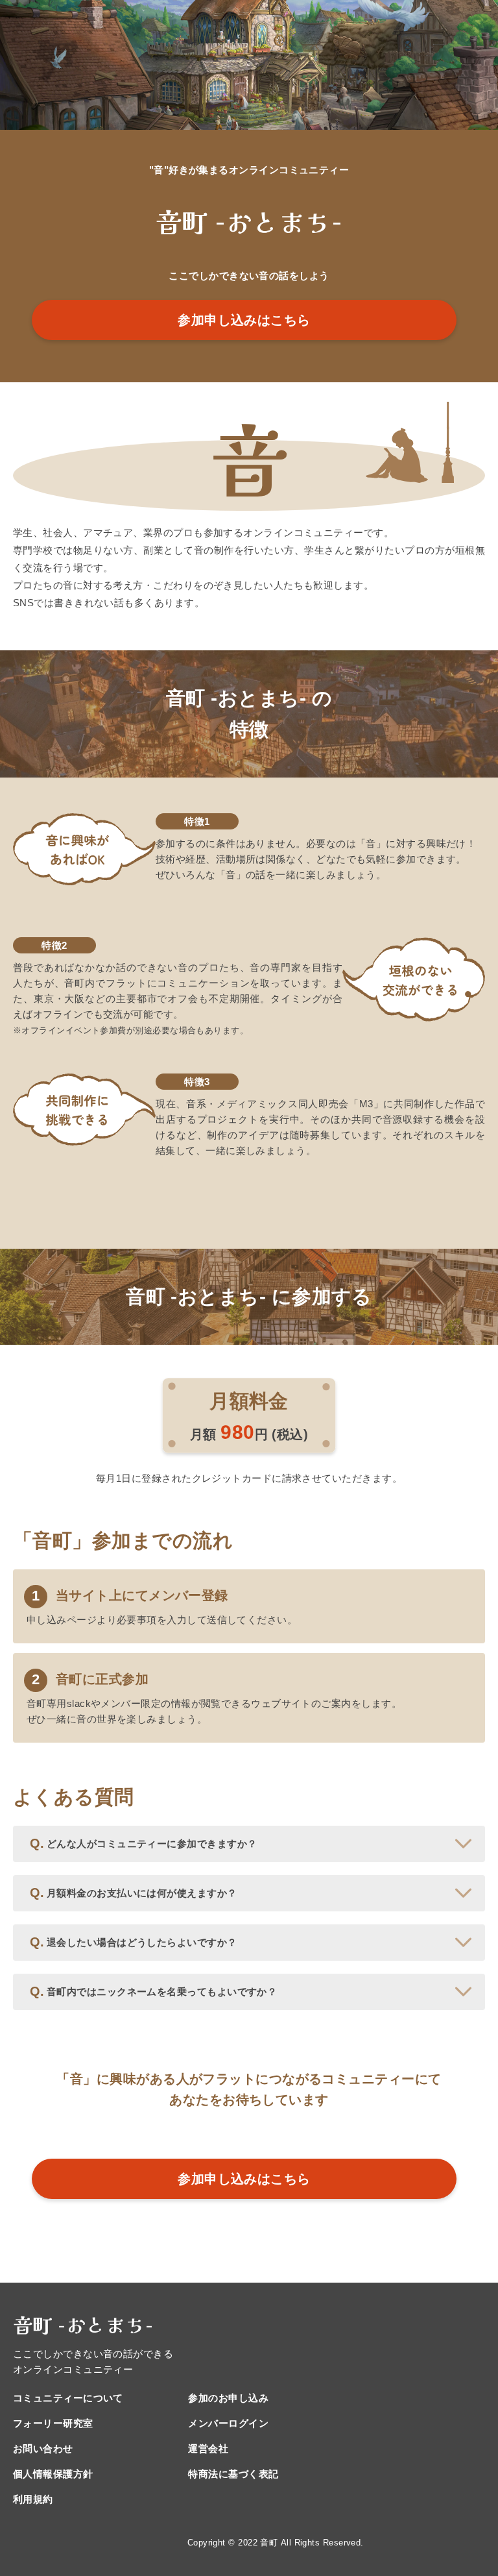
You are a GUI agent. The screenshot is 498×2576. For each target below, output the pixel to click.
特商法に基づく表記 (233, 2474)
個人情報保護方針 (53, 2474)
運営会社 (208, 2448)
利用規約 (33, 2499)
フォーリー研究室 (53, 2423)
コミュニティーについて (68, 2398)
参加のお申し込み (228, 2398)
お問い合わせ (43, 2448)
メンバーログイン (228, 2423)
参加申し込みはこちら (244, 320)
